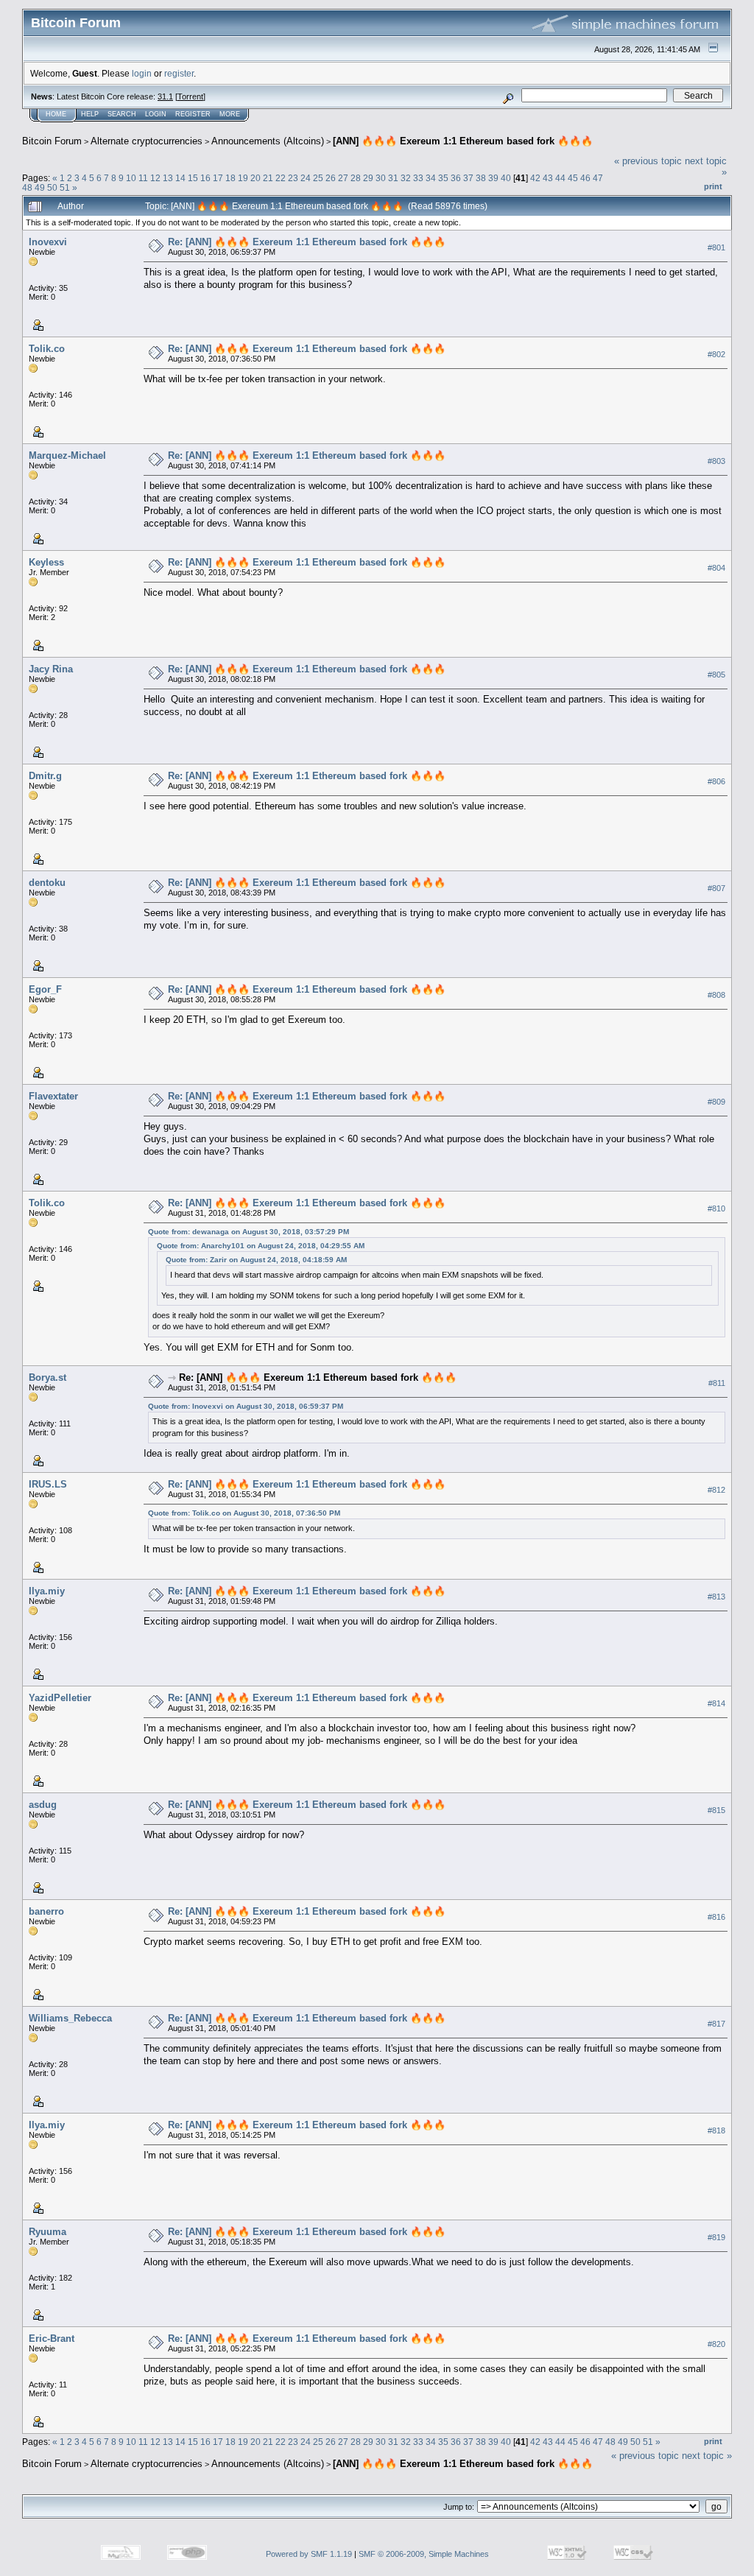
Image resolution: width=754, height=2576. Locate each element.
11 (143, 178)
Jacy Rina (51, 669)
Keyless (46, 562)
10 (131, 178)
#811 (717, 1383)
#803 (716, 461)
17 (218, 178)
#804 (716, 568)
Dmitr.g (45, 776)
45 (573, 178)
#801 (716, 247)
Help (90, 114)
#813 (716, 1597)
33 (418, 178)
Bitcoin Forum (52, 141)
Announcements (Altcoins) (268, 141)
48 (27, 187)
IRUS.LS (48, 1484)
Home (56, 114)
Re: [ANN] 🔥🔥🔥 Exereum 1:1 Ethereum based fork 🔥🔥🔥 (307, 242)
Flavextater (53, 1096)
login (142, 73)
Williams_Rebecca (70, 2018)
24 (306, 178)
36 (456, 178)
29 (368, 178)
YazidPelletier (60, 1698)
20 (256, 178)
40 (506, 178)
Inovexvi (48, 242)
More (230, 114)
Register (193, 114)
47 (598, 178)
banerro (46, 1911)
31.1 (165, 96)
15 (193, 178)
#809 (716, 1102)
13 (168, 178)
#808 (716, 995)
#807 (716, 888)
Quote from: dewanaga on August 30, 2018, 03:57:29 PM (249, 1232)
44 (560, 178)
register (179, 73)
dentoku (47, 883)
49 (40, 187)
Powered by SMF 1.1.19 (309, 2554)
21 (268, 178)
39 (493, 178)
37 (468, 178)
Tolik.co (47, 349)
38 (481, 178)
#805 (716, 675)
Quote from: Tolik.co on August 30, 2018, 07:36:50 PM (244, 1513)
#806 (716, 781)
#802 (716, 354)
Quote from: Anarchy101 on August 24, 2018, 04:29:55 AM (261, 1246)
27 (343, 178)
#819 (716, 2237)
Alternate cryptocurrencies (147, 141)
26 (331, 178)
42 (535, 178)
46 (585, 178)
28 (356, 178)
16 (205, 178)
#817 (716, 2024)
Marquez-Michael (67, 455)
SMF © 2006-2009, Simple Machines (424, 2554)
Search (122, 114)
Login (156, 114)
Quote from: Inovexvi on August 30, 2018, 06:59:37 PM (246, 1406)
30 (381, 178)
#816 (716, 1917)
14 (180, 178)
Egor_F (45, 989)
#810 (716, 1208)
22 (281, 178)
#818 (716, 2130)
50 (52, 187)
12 (155, 178)
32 (406, 178)
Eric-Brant (52, 2339)
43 (548, 178)
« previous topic (648, 161)
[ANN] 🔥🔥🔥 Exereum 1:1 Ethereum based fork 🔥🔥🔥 (463, 141)
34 (431, 178)
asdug (43, 1805)
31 (393, 178)
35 (443, 178)
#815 (716, 1810)
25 (318, 178)
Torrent (190, 96)
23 (293, 178)
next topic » (707, 2456)
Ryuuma (47, 2232)
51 (65, 187)
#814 (716, 1703)
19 (243, 178)
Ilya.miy (47, 1591)
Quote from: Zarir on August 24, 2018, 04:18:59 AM (256, 1260)
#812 (716, 1490)
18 (230, 178)
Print (713, 186)
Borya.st (47, 1377)
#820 (716, 2344)
